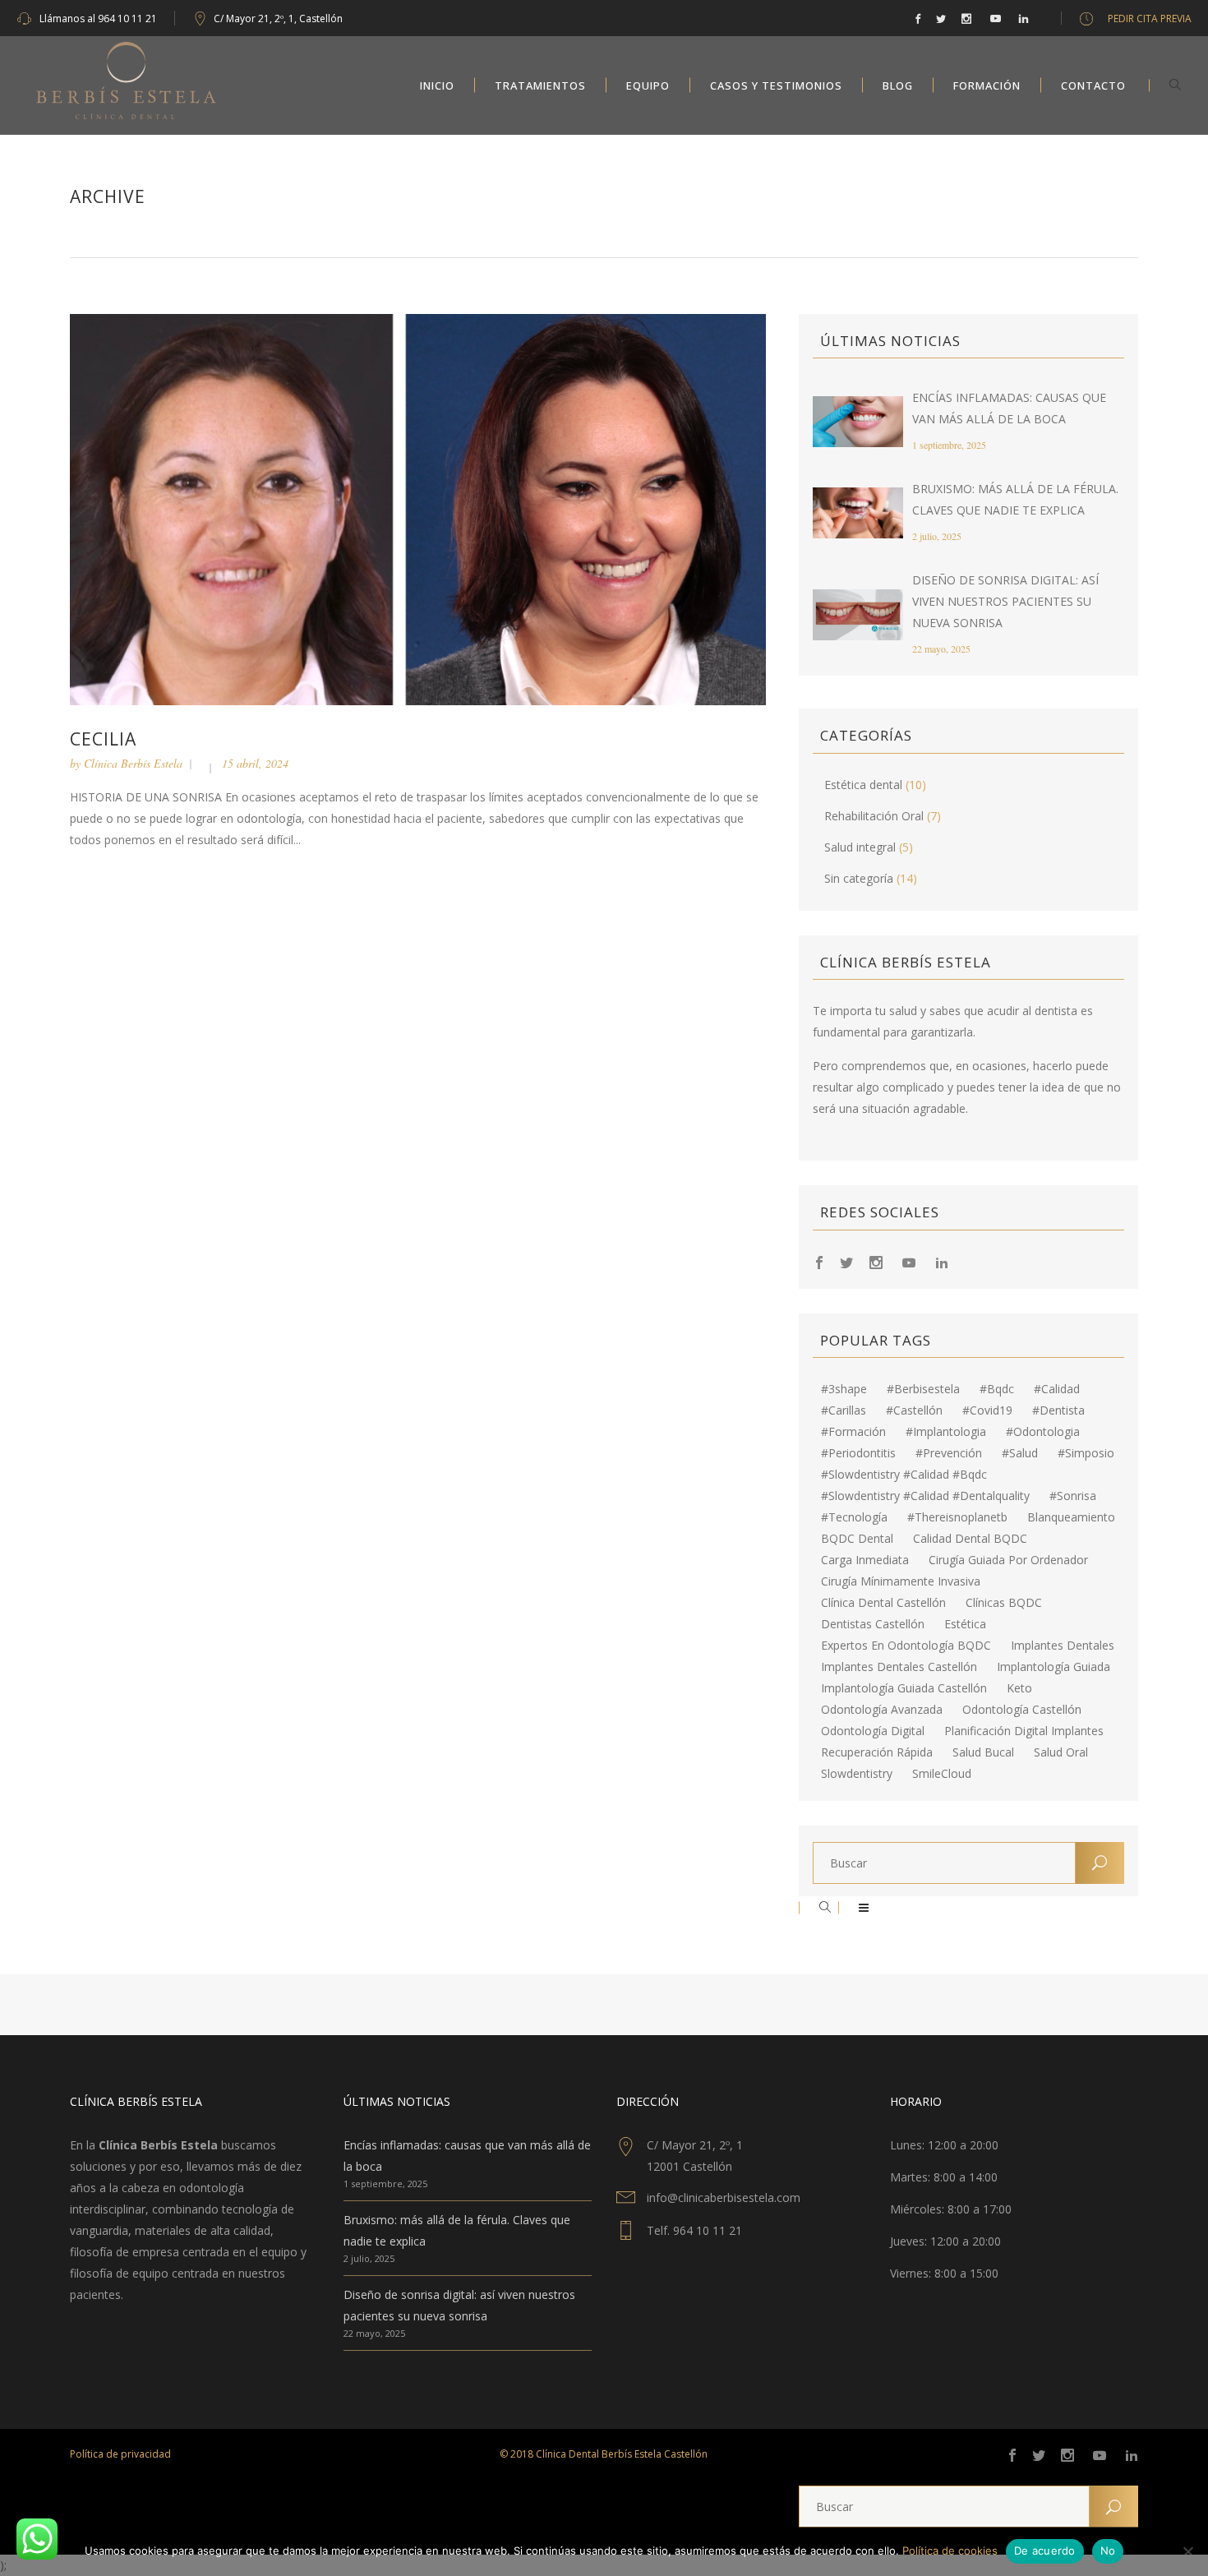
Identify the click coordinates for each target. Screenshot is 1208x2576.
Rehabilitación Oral (874, 816)
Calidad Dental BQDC (970, 1539)
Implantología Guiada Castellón (904, 1688)
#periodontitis (858, 1453)
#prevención (949, 1453)
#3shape (844, 1389)
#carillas (844, 1410)
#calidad (1057, 1389)
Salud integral (860, 847)
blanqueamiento (1071, 1517)
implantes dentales (1063, 1646)
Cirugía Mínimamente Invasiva (901, 1581)
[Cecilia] (418, 508)
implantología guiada (1054, 1667)
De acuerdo (1045, 2551)
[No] (1187, 2551)
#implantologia (946, 1432)
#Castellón (914, 1410)
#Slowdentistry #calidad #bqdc (904, 1475)
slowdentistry (857, 1774)
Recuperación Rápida (877, 1752)
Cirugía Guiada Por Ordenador (1008, 1560)
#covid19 (987, 1410)
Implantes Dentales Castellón (899, 1667)
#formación (853, 1432)
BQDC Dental (857, 1539)
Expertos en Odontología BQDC (906, 1646)
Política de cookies (950, 2551)
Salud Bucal (983, 1752)
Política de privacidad (120, 2454)
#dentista (1058, 1410)
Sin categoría (859, 878)
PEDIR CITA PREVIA (1150, 18)
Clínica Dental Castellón (883, 1603)
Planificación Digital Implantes (1024, 1731)
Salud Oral (1061, 1752)
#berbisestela (923, 1389)
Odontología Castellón (1022, 1710)
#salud (1020, 1453)
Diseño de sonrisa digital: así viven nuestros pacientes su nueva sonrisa (1005, 601)
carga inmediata (865, 1560)
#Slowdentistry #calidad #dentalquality (925, 1496)
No (1108, 2551)
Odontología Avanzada (882, 1710)
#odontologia (1043, 1432)
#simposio (1086, 1453)
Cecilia (103, 739)
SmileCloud (942, 1774)
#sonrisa (1073, 1496)
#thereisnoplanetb (957, 1517)
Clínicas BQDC (1004, 1603)
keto (1019, 1688)
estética (965, 1624)
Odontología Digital (873, 1731)
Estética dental (863, 785)
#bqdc (997, 1389)
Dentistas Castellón (873, 1624)
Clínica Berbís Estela (133, 763)
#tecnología (854, 1517)
